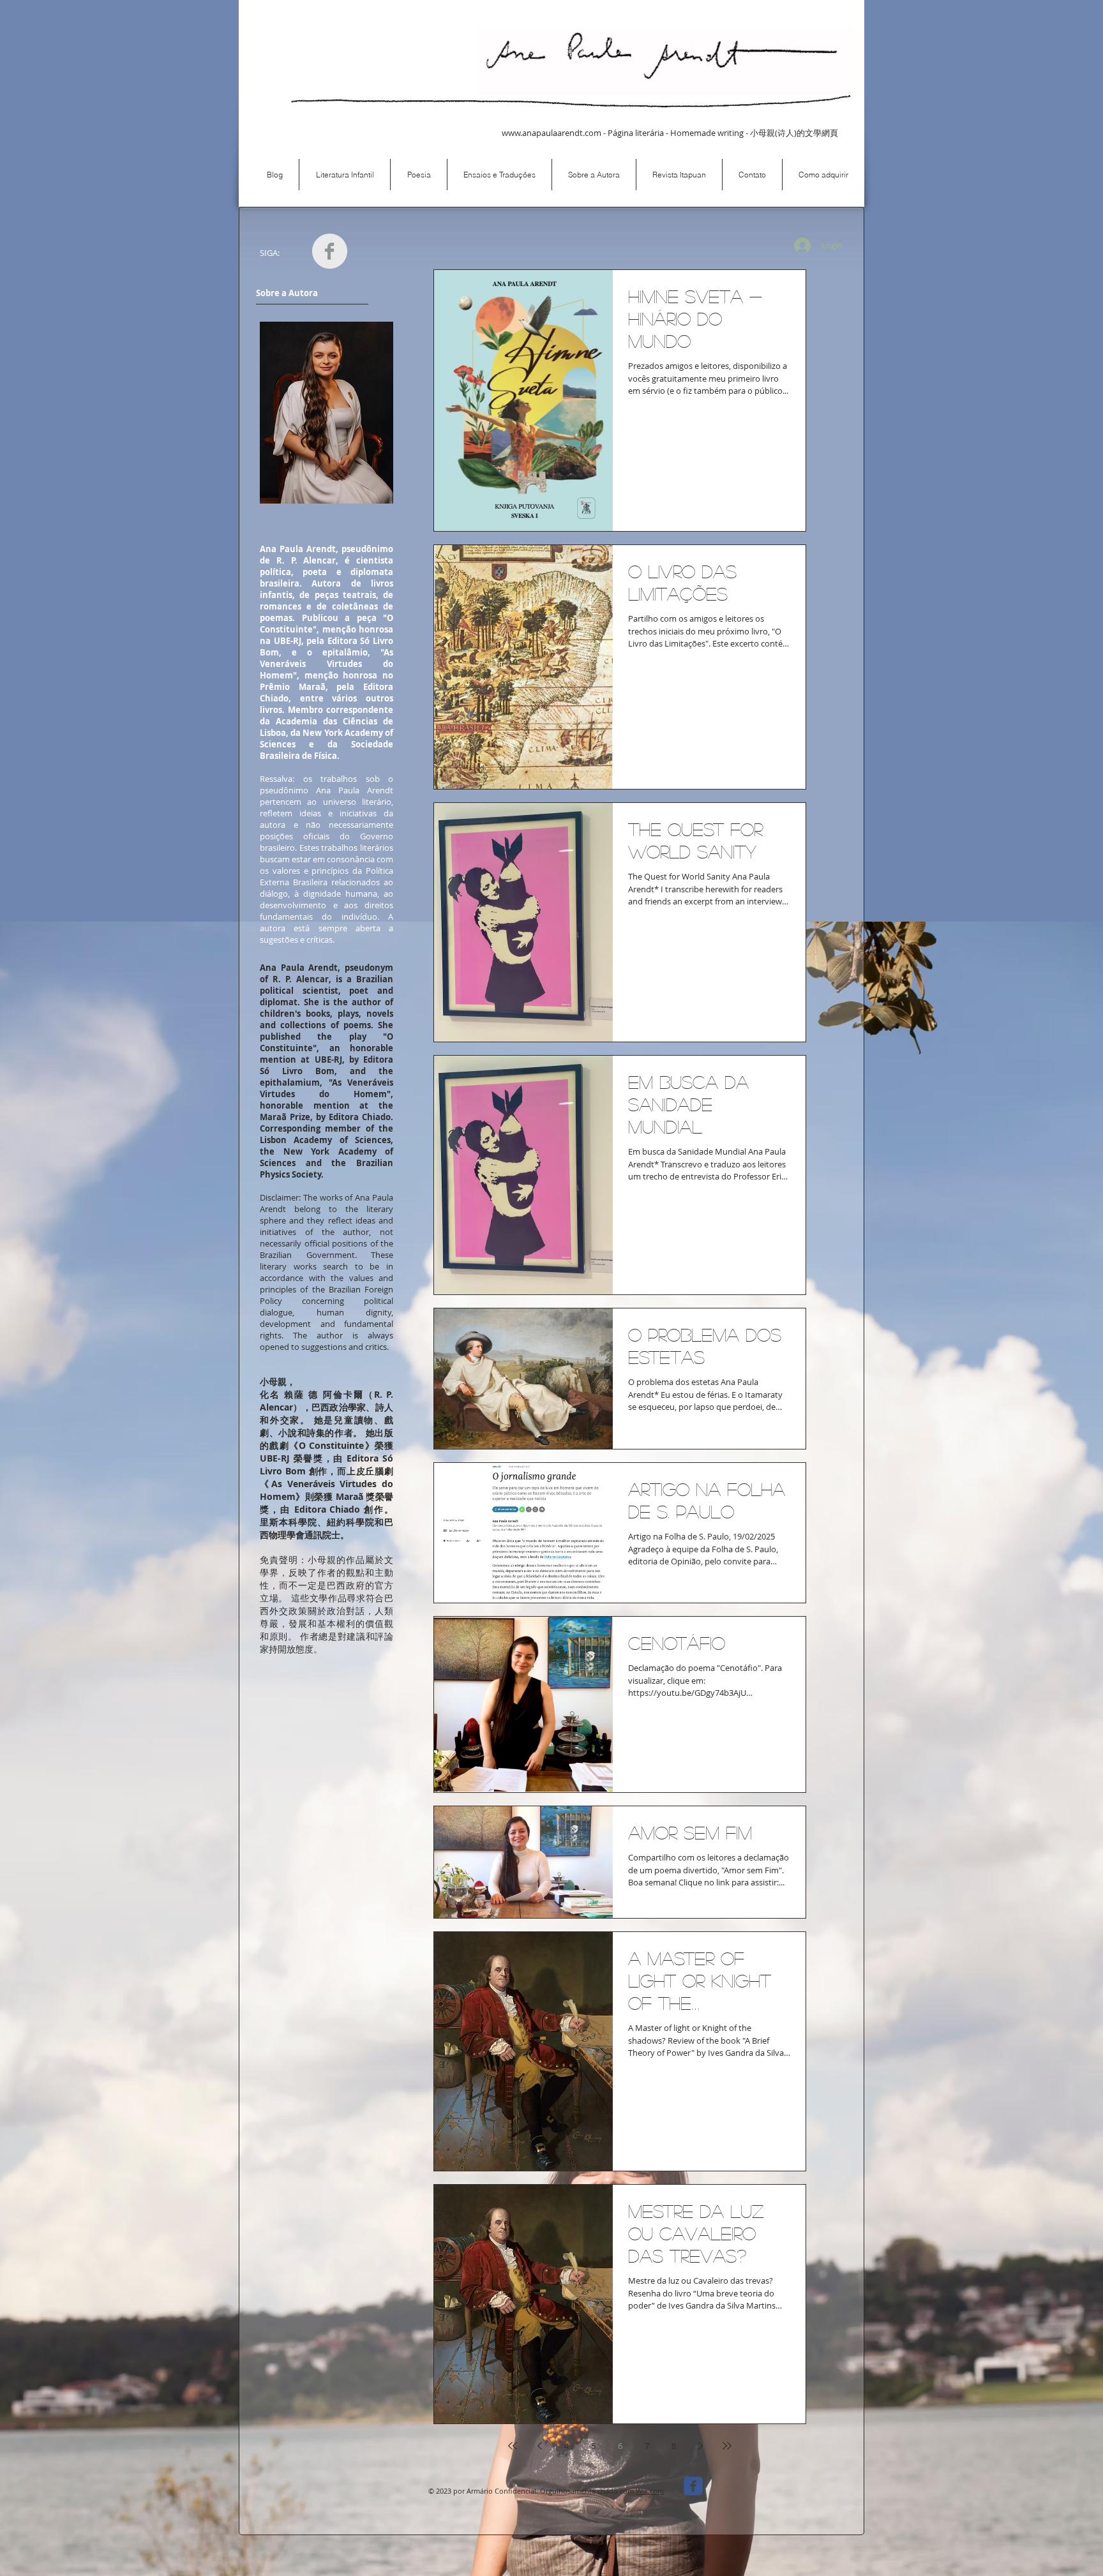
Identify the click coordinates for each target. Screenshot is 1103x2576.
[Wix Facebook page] (693, 2486)
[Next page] (700, 2446)
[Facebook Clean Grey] (330, 251)
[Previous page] (539, 2446)
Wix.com (650, 2491)
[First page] (513, 2446)
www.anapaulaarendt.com (551, 133)
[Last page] (727, 2446)
